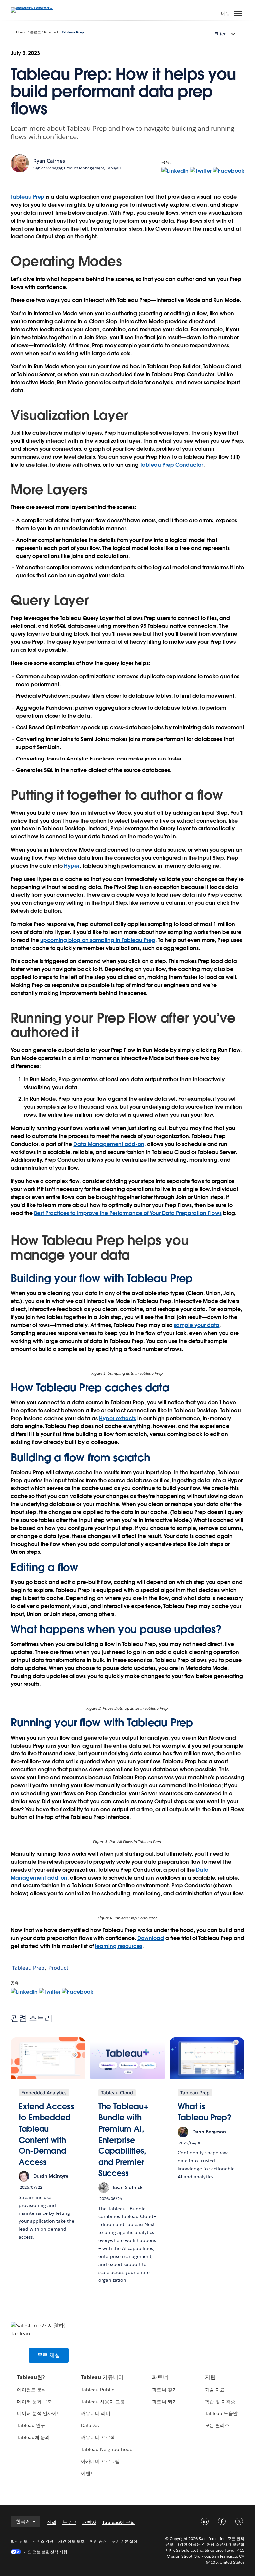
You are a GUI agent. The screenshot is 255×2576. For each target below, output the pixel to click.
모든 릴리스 (217, 2425)
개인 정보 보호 (71, 2541)
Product (51, 32)
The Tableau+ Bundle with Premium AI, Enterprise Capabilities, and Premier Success (123, 2140)
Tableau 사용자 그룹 (103, 2402)
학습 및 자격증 (220, 2402)
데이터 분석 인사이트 (39, 2413)
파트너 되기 (164, 2402)
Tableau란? (31, 2377)
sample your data (197, 1325)
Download (151, 1938)
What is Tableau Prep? (205, 2112)
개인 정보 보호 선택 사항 (45, 2552)
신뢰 (52, 2522)
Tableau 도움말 (221, 2413)
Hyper (72, 866)
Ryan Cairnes (49, 161)
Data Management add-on (109, 1144)
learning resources (119, 1946)
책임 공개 (98, 2541)
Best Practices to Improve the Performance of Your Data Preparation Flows (128, 1213)
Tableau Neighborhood (107, 2449)
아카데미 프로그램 (100, 2461)
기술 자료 (215, 2390)
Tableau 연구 (31, 2425)
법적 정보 (19, 2541)
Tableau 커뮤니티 (102, 2377)
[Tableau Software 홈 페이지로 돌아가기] (34, 7)
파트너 (160, 2377)
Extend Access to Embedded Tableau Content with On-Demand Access (46, 2134)
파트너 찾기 (164, 2390)
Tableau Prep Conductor (171, 465)
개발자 (89, 2522)
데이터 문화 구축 (35, 2402)
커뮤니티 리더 (96, 2413)
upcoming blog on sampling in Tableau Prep (98, 940)
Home (21, 32)
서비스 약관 (43, 2541)
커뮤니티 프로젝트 (100, 2437)
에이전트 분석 (32, 2390)
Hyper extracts (118, 1418)
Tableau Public (97, 2390)
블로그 (35, 32)
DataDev (90, 2425)
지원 (210, 2377)
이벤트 (88, 2473)
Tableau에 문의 (33, 2437)
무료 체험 (49, 2355)
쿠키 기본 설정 (125, 2541)
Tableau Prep (73, 32)
